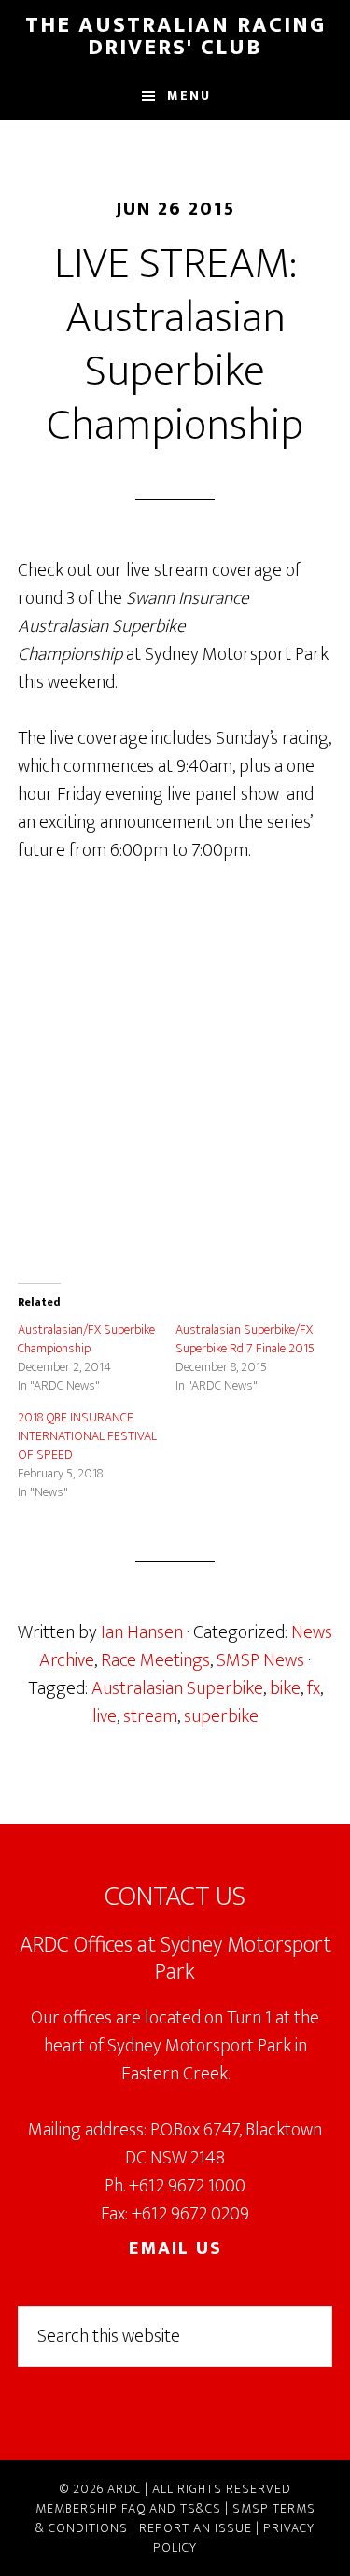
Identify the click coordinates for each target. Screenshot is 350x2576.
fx (314, 1688)
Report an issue (196, 2528)
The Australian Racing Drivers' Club (175, 36)
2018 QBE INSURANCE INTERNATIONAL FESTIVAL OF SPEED (87, 1436)
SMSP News (260, 1660)
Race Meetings (155, 1660)
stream (150, 1716)
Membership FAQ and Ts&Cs (128, 2508)
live (105, 1716)
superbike (221, 1716)
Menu (189, 96)
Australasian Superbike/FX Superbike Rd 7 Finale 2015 (245, 1339)
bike (285, 1688)
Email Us (175, 2248)
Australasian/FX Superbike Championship (86, 1339)
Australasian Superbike (177, 1688)
